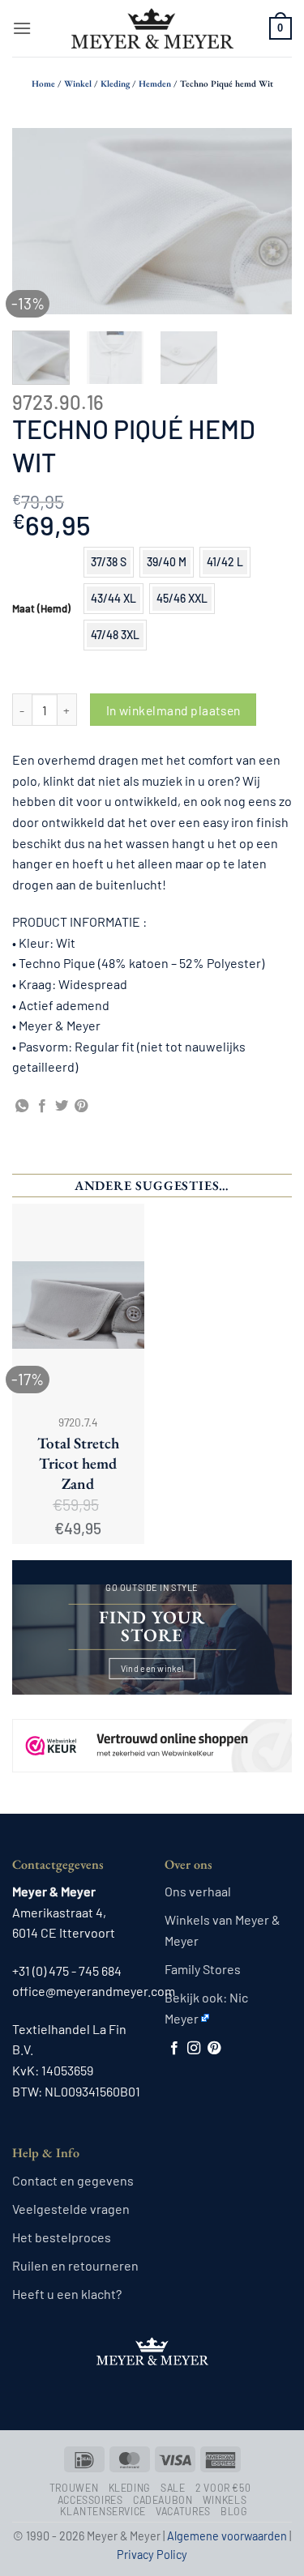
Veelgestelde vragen (71, 2209)
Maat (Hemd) (41, 609)
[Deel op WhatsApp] (22, 1107)
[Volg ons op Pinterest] (214, 2049)
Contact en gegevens (73, 2180)
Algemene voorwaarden (227, 2536)
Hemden (155, 83)
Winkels (225, 2500)
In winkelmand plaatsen (173, 710)
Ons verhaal (198, 1891)
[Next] (266, 221)
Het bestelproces (62, 2237)
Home (43, 83)
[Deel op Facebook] (42, 1107)
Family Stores (203, 1969)
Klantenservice (103, 2511)
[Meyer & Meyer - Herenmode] (152, 28)
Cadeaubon (163, 2500)
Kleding (115, 83)
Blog (234, 2511)
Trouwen (74, 2488)
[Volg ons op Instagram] (194, 2049)
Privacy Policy (152, 2555)
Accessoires (90, 2500)
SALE (173, 2488)
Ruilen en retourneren (75, 2265)
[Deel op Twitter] (62, 1107)
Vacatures (183, 2511)
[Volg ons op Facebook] (174, 2049)
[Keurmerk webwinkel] (152, 1732)
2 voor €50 (223, 2488)
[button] (22, 28)
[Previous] (38, 221)
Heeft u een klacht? (67, 2294)
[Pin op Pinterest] (81, 1107)
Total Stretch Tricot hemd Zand (78, 1464)
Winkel (78, 83)
